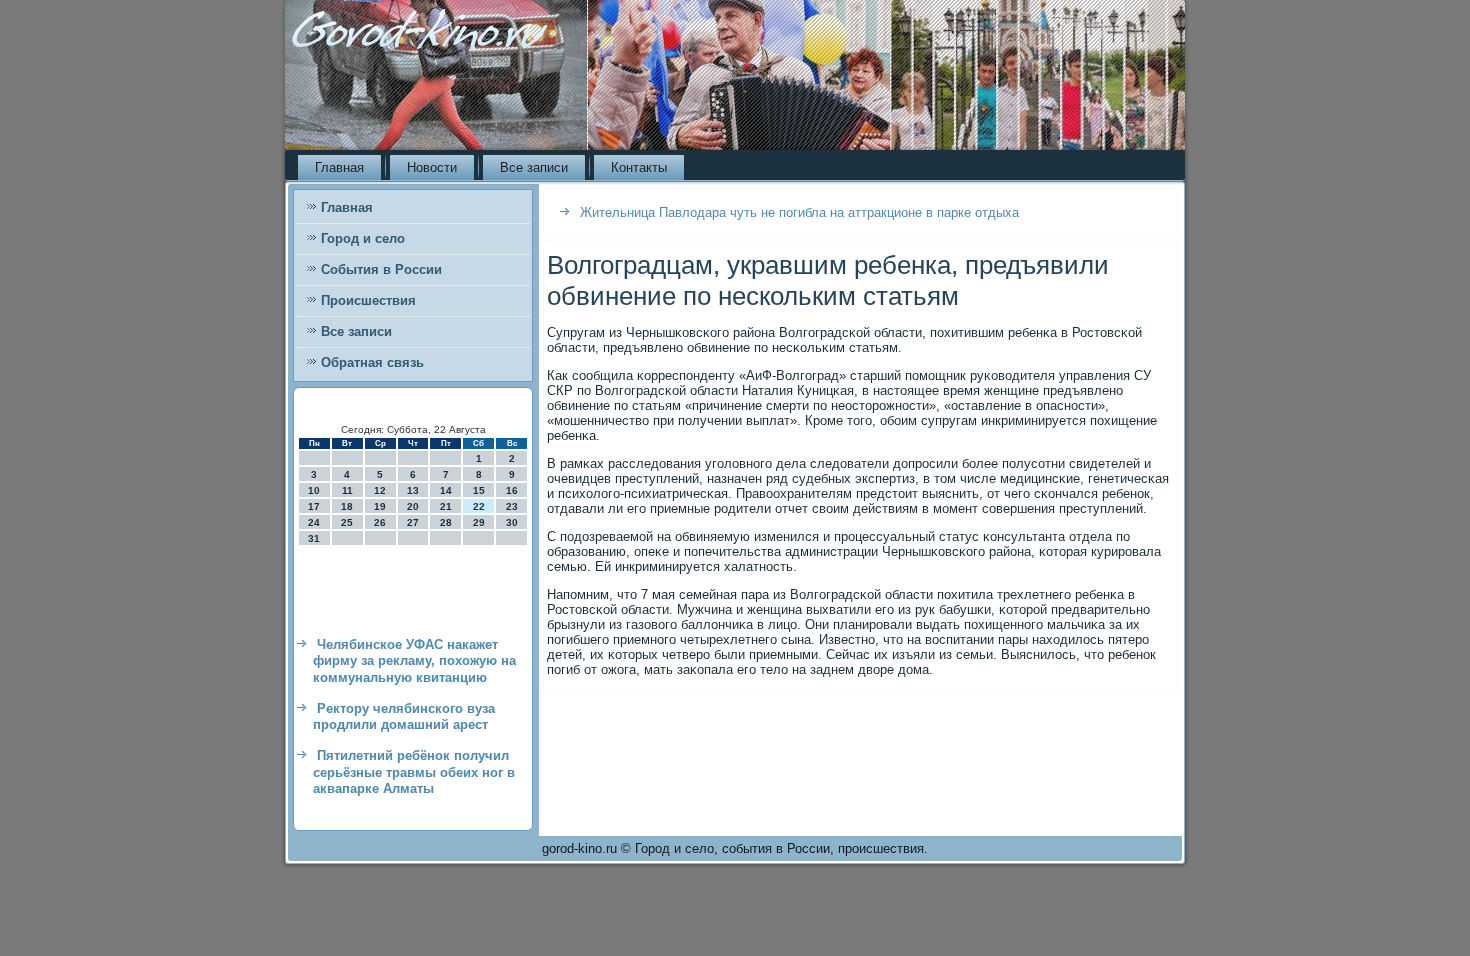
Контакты (639, 167)
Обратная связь (372, 362)
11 (347, 490)
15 (479, 490)
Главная (339, 167)
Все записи (534, 167)
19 (380, 506)
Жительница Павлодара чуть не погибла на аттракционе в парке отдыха (799, 212)
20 (413, 506)
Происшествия (368, 300)
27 (413, 522)
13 (413, 490)
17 (314, 506)
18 (347, 506)
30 (512, 522)
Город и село (363, 238)
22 (479, 506)
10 (314, 490)
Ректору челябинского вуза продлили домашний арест (404, 716)
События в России (381, 269)
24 (314, 522)
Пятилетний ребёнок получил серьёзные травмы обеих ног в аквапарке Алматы (414, 772)
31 (314, 538)
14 (446, 490)
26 (380, 522)
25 (347, 522)
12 (380, 490)
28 (446, 522)
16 (512, 490)
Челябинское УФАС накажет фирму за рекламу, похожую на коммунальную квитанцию (414, 661)
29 (479, 522)
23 (512, 506)
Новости (432, 167)
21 (446, 506)
